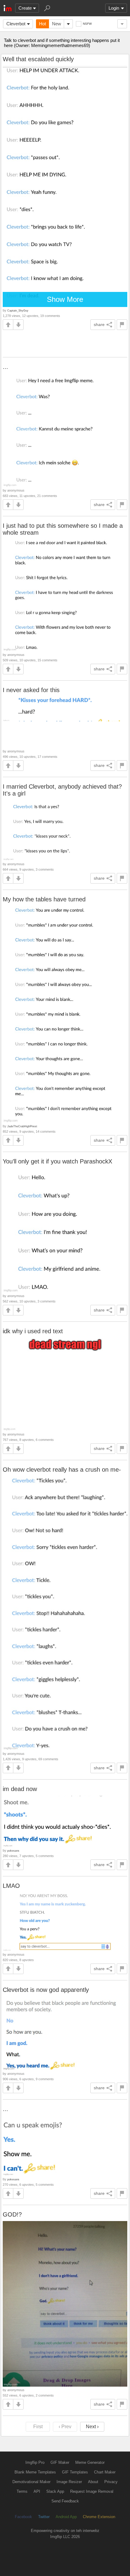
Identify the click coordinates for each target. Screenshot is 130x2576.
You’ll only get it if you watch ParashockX (57, 1161)
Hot (42, 24)
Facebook (23, 2517)
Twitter (44, 2517)
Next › (92, 2427)
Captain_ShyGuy (18, 310)
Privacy (111, 2482)
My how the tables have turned (44, 899)
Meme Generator (90, 2462)
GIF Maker (60, 2462)
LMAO (11, 1886)
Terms (22, 2491)
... (5, 367)
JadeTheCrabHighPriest (22, 1126)
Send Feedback (65, 2501)
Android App (66, 2517)
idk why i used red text (33, 1331)
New (57, 24)
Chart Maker (105, 2472)
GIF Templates (75, 2472)
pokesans (13, 1851)
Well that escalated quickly (38, 59)
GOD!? (12, 2214)
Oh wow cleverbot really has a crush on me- (62, 1470)
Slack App (55, 2491)
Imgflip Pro (35, 2462)
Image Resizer (69, 2482)
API (37, 2491)
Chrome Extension (99, 2517)
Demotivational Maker (31, 2482)
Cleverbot (16, 24)
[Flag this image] (122, 325)
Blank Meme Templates (35, 2472)
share (99, 324)
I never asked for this (31, 690)
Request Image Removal (92, 2491)
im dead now (20, 1789)
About (93, 2482)
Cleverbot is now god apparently (46, 1990)
